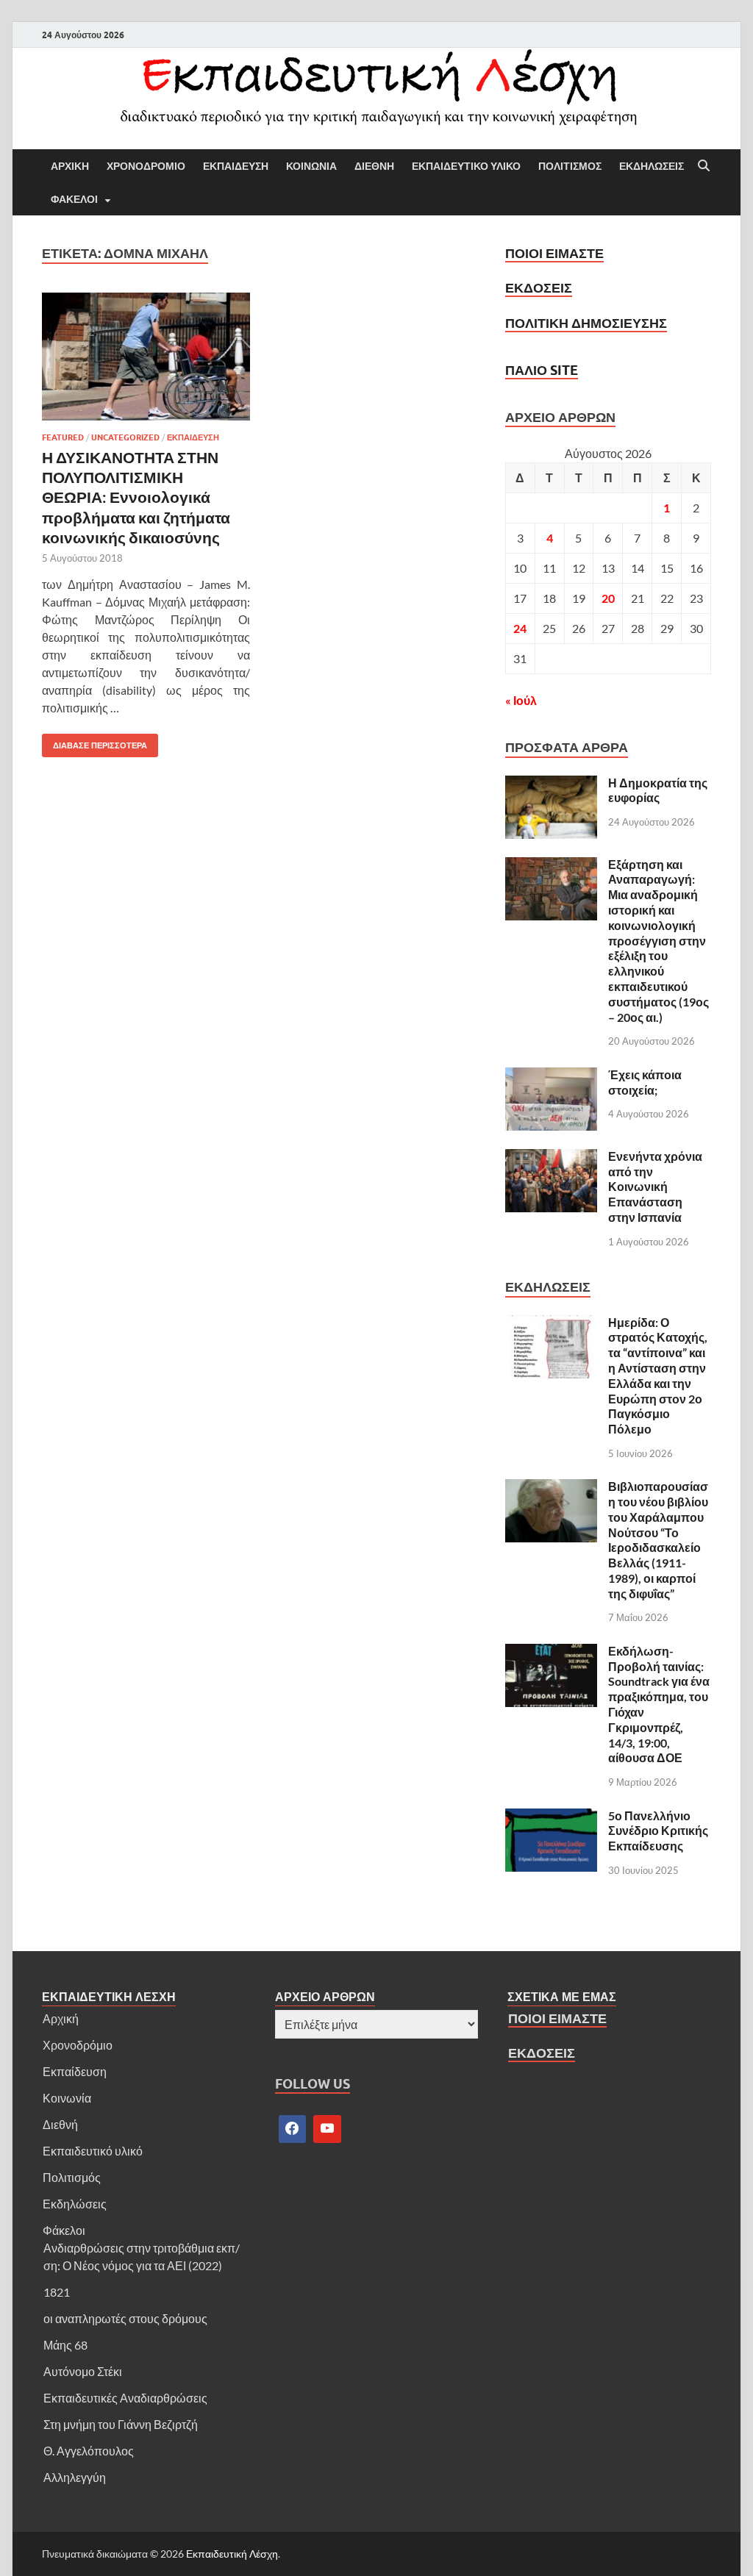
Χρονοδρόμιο (78, 2045)
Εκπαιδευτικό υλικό (93, 2151)
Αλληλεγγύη (75, 2477)
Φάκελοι (64, 2230)
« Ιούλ (521, 700)
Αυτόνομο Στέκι (83, 2371)
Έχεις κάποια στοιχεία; (645, 1082)
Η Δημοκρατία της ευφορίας (658, 790)
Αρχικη (70, 166)
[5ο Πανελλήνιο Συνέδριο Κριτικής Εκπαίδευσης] (551, 1817)
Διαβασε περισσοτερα (94, 742)
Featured (63, 437)
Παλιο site (542, 370)
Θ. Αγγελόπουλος (89, 2451)
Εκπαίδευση (75, 2071)
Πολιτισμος (570, 166)
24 (520, 628)
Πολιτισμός (72, 2177)
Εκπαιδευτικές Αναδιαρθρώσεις (125, 2398)
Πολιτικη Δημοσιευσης (586, 323)
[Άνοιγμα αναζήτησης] (704, 166)
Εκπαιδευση (236, 166)
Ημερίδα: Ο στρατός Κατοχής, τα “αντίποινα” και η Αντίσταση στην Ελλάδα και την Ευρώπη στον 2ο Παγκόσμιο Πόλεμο (658, 1376)
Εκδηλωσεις (652, 166)
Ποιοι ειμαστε (554, 253)
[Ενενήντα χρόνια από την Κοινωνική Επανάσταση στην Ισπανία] (551, 1158)
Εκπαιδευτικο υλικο (466, 166)
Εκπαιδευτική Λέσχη (232, 2554)
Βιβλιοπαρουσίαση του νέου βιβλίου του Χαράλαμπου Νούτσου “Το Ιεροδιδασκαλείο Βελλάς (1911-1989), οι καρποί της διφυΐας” (658, 1540)
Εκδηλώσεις (75, 2204)
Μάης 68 (65, 2345)
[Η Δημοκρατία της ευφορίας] (551, 784)
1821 (57, 2292)
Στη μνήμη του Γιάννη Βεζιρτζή (121, 2424)
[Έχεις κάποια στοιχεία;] (551, 1076)
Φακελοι (74, 199)
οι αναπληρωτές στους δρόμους (125, 2318)
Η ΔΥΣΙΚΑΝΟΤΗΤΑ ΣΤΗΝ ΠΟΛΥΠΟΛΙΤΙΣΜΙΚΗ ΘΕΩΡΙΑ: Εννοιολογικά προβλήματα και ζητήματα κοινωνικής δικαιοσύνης (136, 497)
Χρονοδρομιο (146, 166)
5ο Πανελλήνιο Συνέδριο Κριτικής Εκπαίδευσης (658, 1831)
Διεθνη (374, 166)
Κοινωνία (67, 2098)
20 (608, 598)
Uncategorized (125, 437)
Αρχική (61, 2018)
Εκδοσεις (539, 288)
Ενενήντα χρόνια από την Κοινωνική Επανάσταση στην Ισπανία (655, 1187)
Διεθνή (60, 2124)
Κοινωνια (311, 166)
